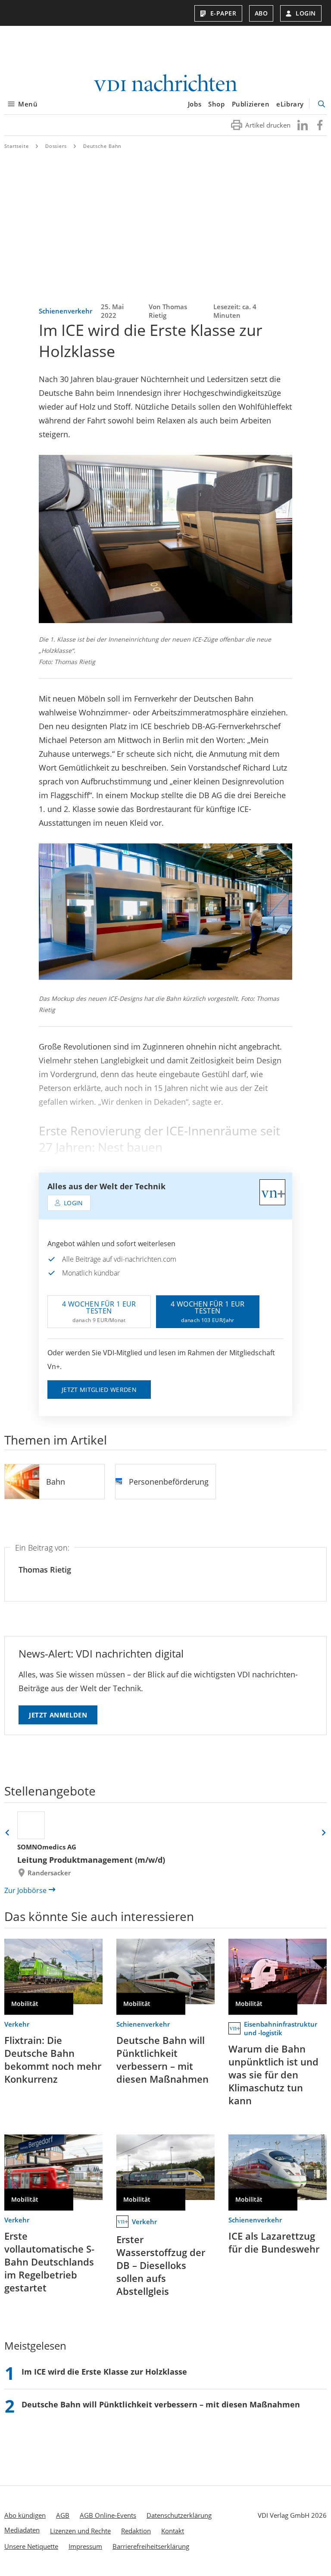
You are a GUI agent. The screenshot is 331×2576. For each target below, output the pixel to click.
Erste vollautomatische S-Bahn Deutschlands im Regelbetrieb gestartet (49, 2262)
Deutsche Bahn (102, 146)
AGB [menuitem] (63, 2515)
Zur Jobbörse (25, 1890)
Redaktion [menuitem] (136, 2531)
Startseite (17, 146)
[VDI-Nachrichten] (165, 84)
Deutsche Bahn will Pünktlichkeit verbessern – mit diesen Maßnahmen (162, 2059)
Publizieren (251, 104)
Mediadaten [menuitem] (22, 2530)
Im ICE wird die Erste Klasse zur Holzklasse (104, 2372)
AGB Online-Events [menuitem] (108, 2515)
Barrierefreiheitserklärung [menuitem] (151, 2546)
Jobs (195, 104)
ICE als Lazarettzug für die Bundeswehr (274, 2242)
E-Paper (223, 13)
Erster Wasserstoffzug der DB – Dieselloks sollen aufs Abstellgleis (161, 2265)
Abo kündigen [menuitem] (25, 2515)
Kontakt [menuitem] (173, 2531)
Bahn (56, 1482)
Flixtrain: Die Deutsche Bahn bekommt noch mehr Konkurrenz (53, 2059)
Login (306, 13)
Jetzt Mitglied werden (99, 1390)
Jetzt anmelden (58, 1715)
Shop (216, 104)
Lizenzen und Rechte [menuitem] (80, 2531)
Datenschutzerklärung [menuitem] (179, 2515)
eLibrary (290, 104)
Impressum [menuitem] (85, 2546)
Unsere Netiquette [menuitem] (31, 2546)
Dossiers (56, 146)
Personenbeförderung (169, 1482)
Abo (261, 13)
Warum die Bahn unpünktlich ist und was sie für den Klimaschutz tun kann (273, 2075)
